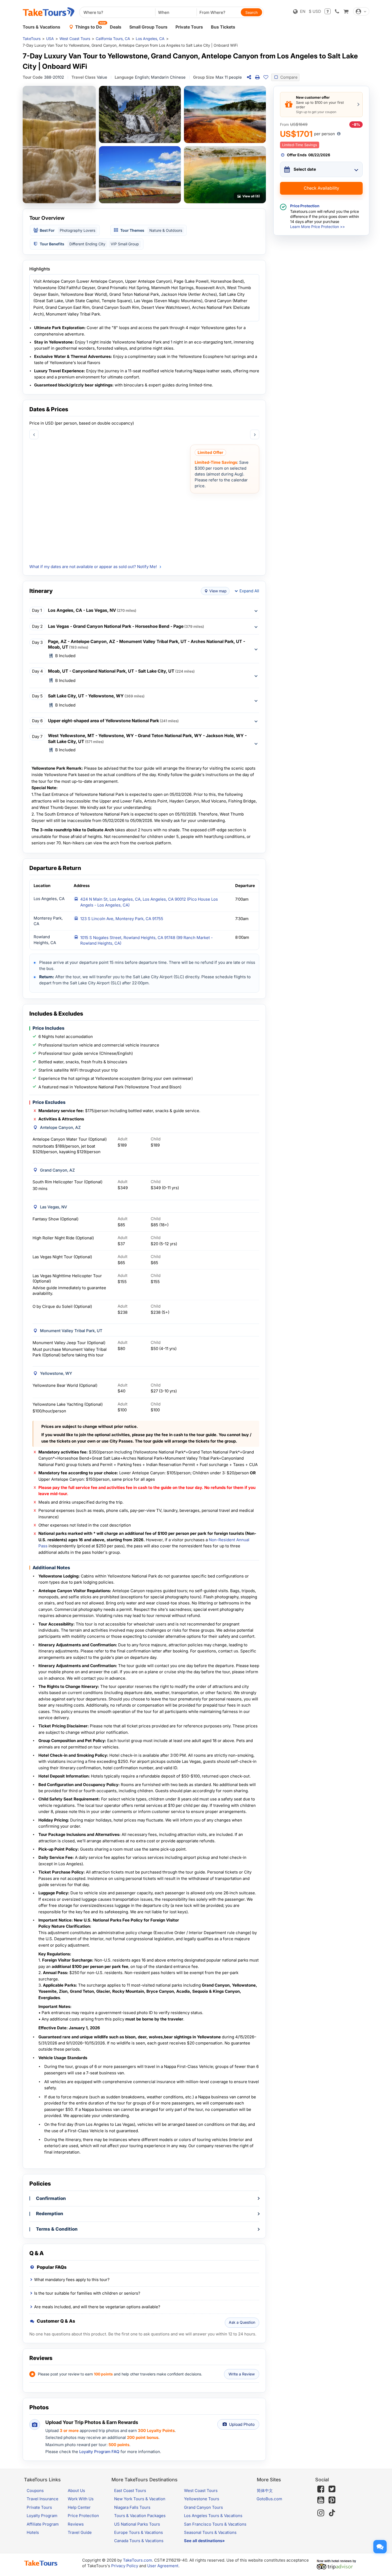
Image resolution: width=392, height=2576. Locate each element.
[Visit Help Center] (328, 11)
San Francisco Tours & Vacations (215, 2524)
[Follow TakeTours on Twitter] (332, 2489)
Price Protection (83, 2516)
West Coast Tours (75, 39)
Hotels (33, 2532)
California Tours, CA (113, 39)
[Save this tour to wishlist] (266, 77)
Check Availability (321, 188)
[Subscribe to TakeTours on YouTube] (321, 2500)
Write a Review (242, 2374)
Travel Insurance (43, 2499)
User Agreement (163, 2566)
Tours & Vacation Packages (140, 2516)
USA (50, 39)
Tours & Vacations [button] (41, 27)
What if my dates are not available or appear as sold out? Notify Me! (93, 567)
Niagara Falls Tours (132, 2507)
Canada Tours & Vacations (139, 2541)
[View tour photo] (59, 145)
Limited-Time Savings (300, 145)
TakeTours (32, 39)
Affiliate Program (43, 2524)
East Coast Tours (130, 2491)
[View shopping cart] (346, 11)
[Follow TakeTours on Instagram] (321, 2513)
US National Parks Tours (137, 2524)
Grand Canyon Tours (203, 2507)
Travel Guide (80, 2532)
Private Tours (189, 27)
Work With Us (81, 2499)
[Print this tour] (257, 77)
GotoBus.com (269, 2499)
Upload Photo (242, 2424)
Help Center (79, 2507)
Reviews (76, 2524)
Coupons (35, 2491)
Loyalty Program (42, 2516)
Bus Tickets (223, 27)
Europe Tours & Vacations (139, 2532)
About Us (76, 2491)
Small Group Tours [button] (148, 27)
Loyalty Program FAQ (99, 2452)
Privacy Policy (125, 2566)
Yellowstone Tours (202, 2499)
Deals (116, 27)
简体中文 (265, 2491)
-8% (356, 124)
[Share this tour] (249, 77)
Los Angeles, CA (150, 39)
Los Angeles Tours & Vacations (213, 2516)
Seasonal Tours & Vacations (210, 2532)
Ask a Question (242, 2322)
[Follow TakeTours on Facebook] (321, 2489)
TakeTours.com (137, 2560)
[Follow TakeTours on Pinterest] (332, 2500)
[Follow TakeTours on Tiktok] (332, 2513)
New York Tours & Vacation (140, 2499)
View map (218, 591)
